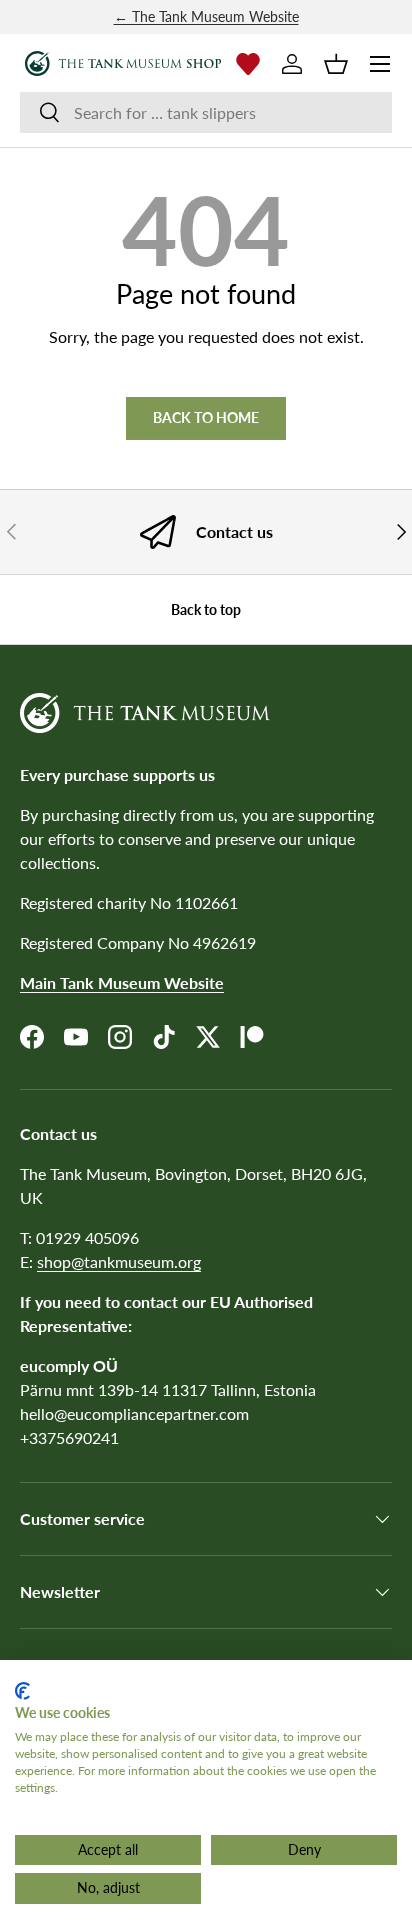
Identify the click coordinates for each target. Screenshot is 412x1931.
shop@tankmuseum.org (119, 1261)
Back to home (206, 417)
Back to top (206, 609)
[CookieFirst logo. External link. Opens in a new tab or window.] (22, 1691)
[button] (336, 64)
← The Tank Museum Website (206, 16)
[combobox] (206, 112)
